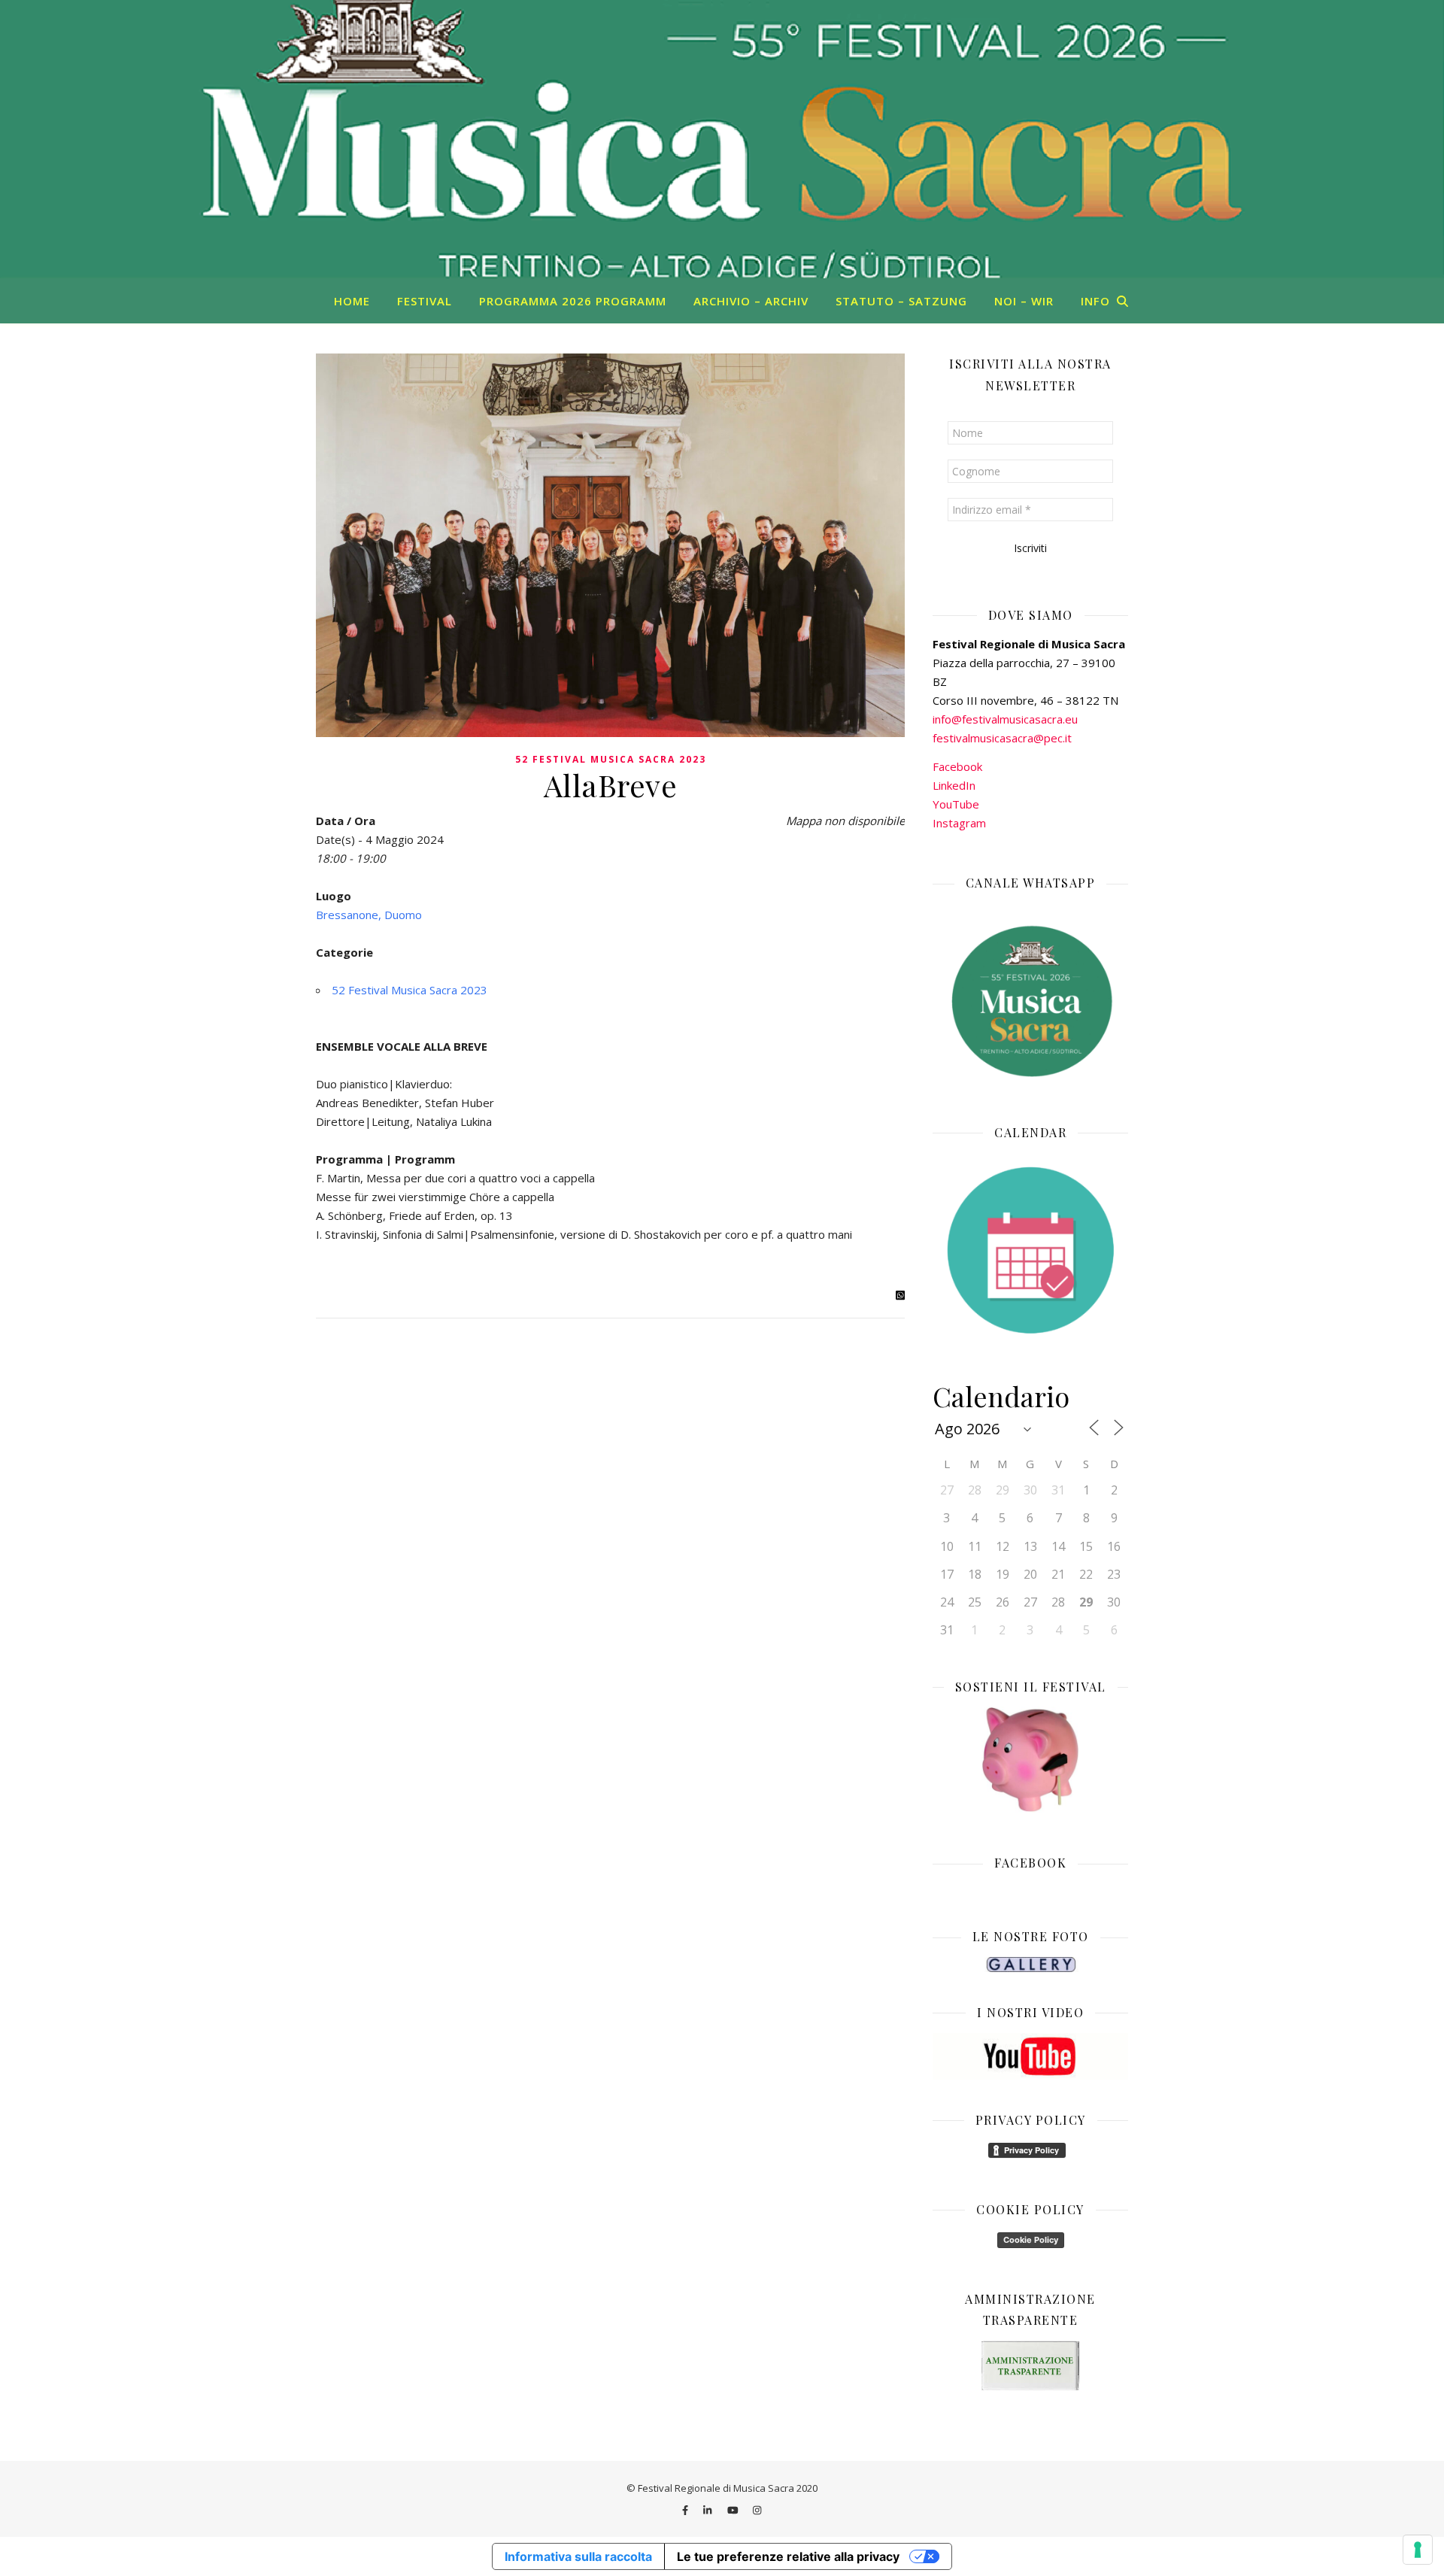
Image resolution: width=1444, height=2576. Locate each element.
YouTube (956, 804)
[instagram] (757, 2510)
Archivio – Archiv (751, 301)
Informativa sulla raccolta (578, 2556)
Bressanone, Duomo (369, 915)
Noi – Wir (1024, 301)
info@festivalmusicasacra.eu (1005, 719)
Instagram (959, 823)
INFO (1095, 301)
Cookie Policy (1031, 2240)
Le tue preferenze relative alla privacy (788, 2556)
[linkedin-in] (708, 2510)
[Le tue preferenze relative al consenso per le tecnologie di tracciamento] (1418, 2550)
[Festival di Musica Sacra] (722, 139)
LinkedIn (954, 785)
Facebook (957, 766)
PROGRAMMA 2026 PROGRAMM (573, 301)
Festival (425, 301)
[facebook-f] (686, 2510)
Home (352, 301)
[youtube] (734, 2510)
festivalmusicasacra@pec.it (1002, 738)
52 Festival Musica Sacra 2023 (611, 759)
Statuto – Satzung (901, 301)
